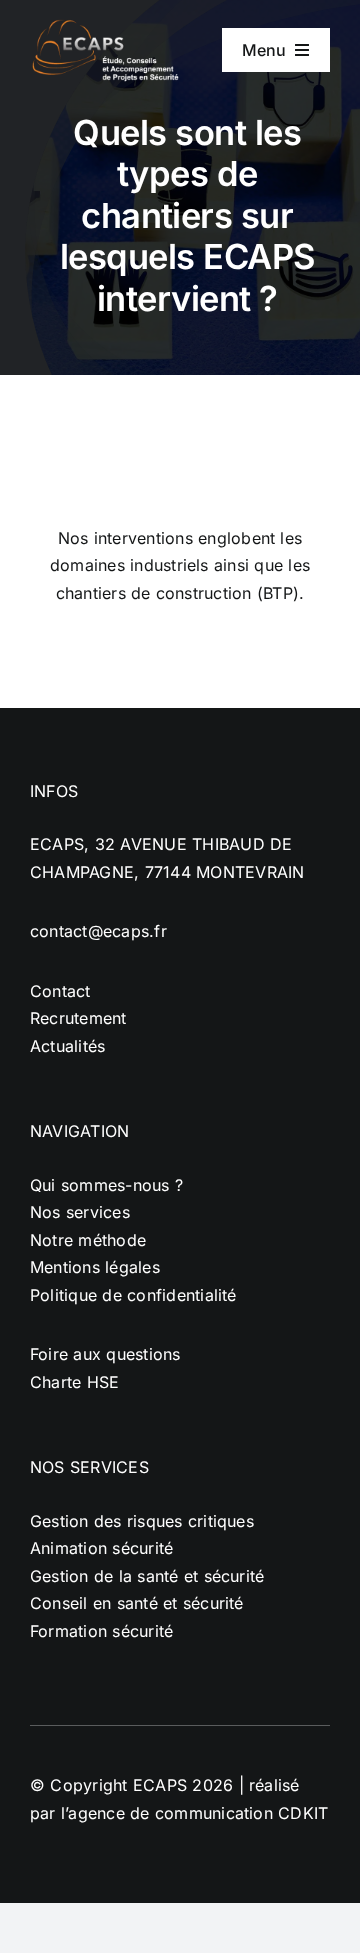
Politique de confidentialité (133, 1295)
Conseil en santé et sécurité (137, 1603)
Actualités (67, 1046)
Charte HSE (74, 1382)
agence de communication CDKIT (198, 1813)
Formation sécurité (101, 1631)
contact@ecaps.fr (98, 931)
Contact (60, 991)
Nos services (80, 1212)
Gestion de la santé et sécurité (147, 1576)
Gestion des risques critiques (142, 1521)
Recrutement (78, 1018)
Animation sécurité (101, 1548)
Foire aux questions (105, 1354)
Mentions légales (95, 1267)
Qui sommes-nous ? (106, 1185)
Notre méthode (88, 1240)
